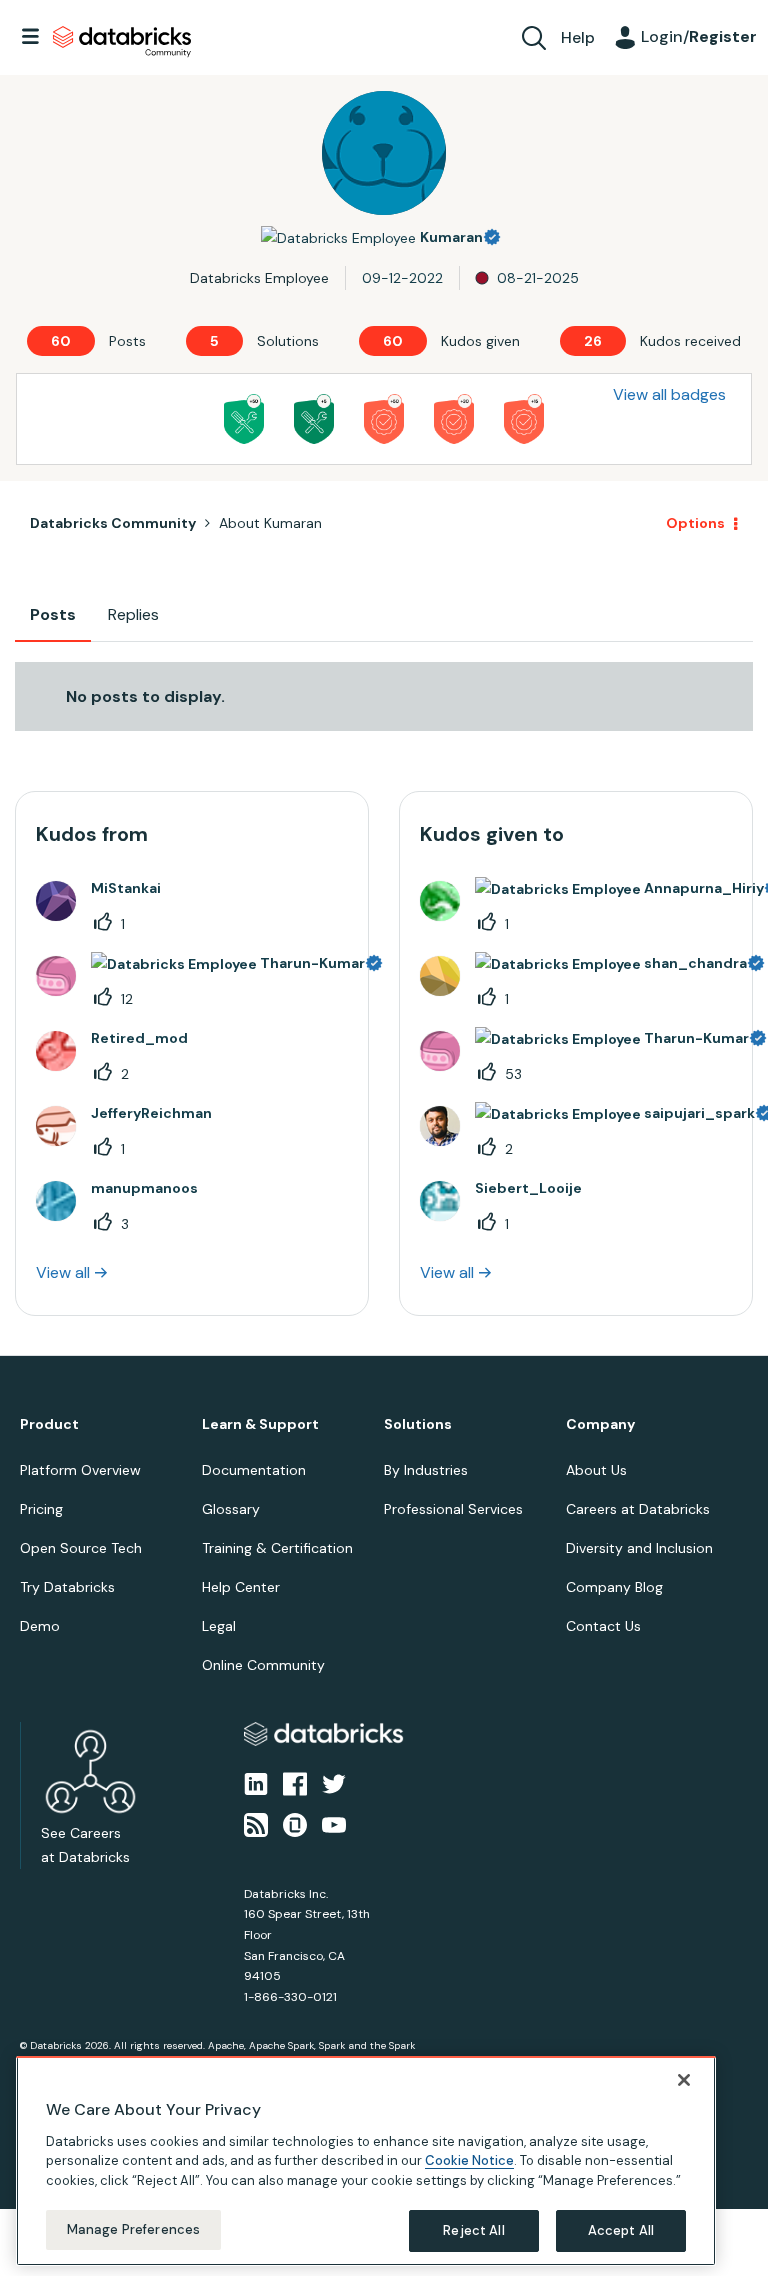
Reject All (473, 2230)
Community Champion (556, 1091)
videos (399, 1163)
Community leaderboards (289, 1091)
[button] (721, 1017)
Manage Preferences (133, 2229)
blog (341, 1163)
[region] (366, 2161)
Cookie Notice (469, 2160)
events (283, 1115)
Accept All (621, 2230)
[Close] (684, 2080)
